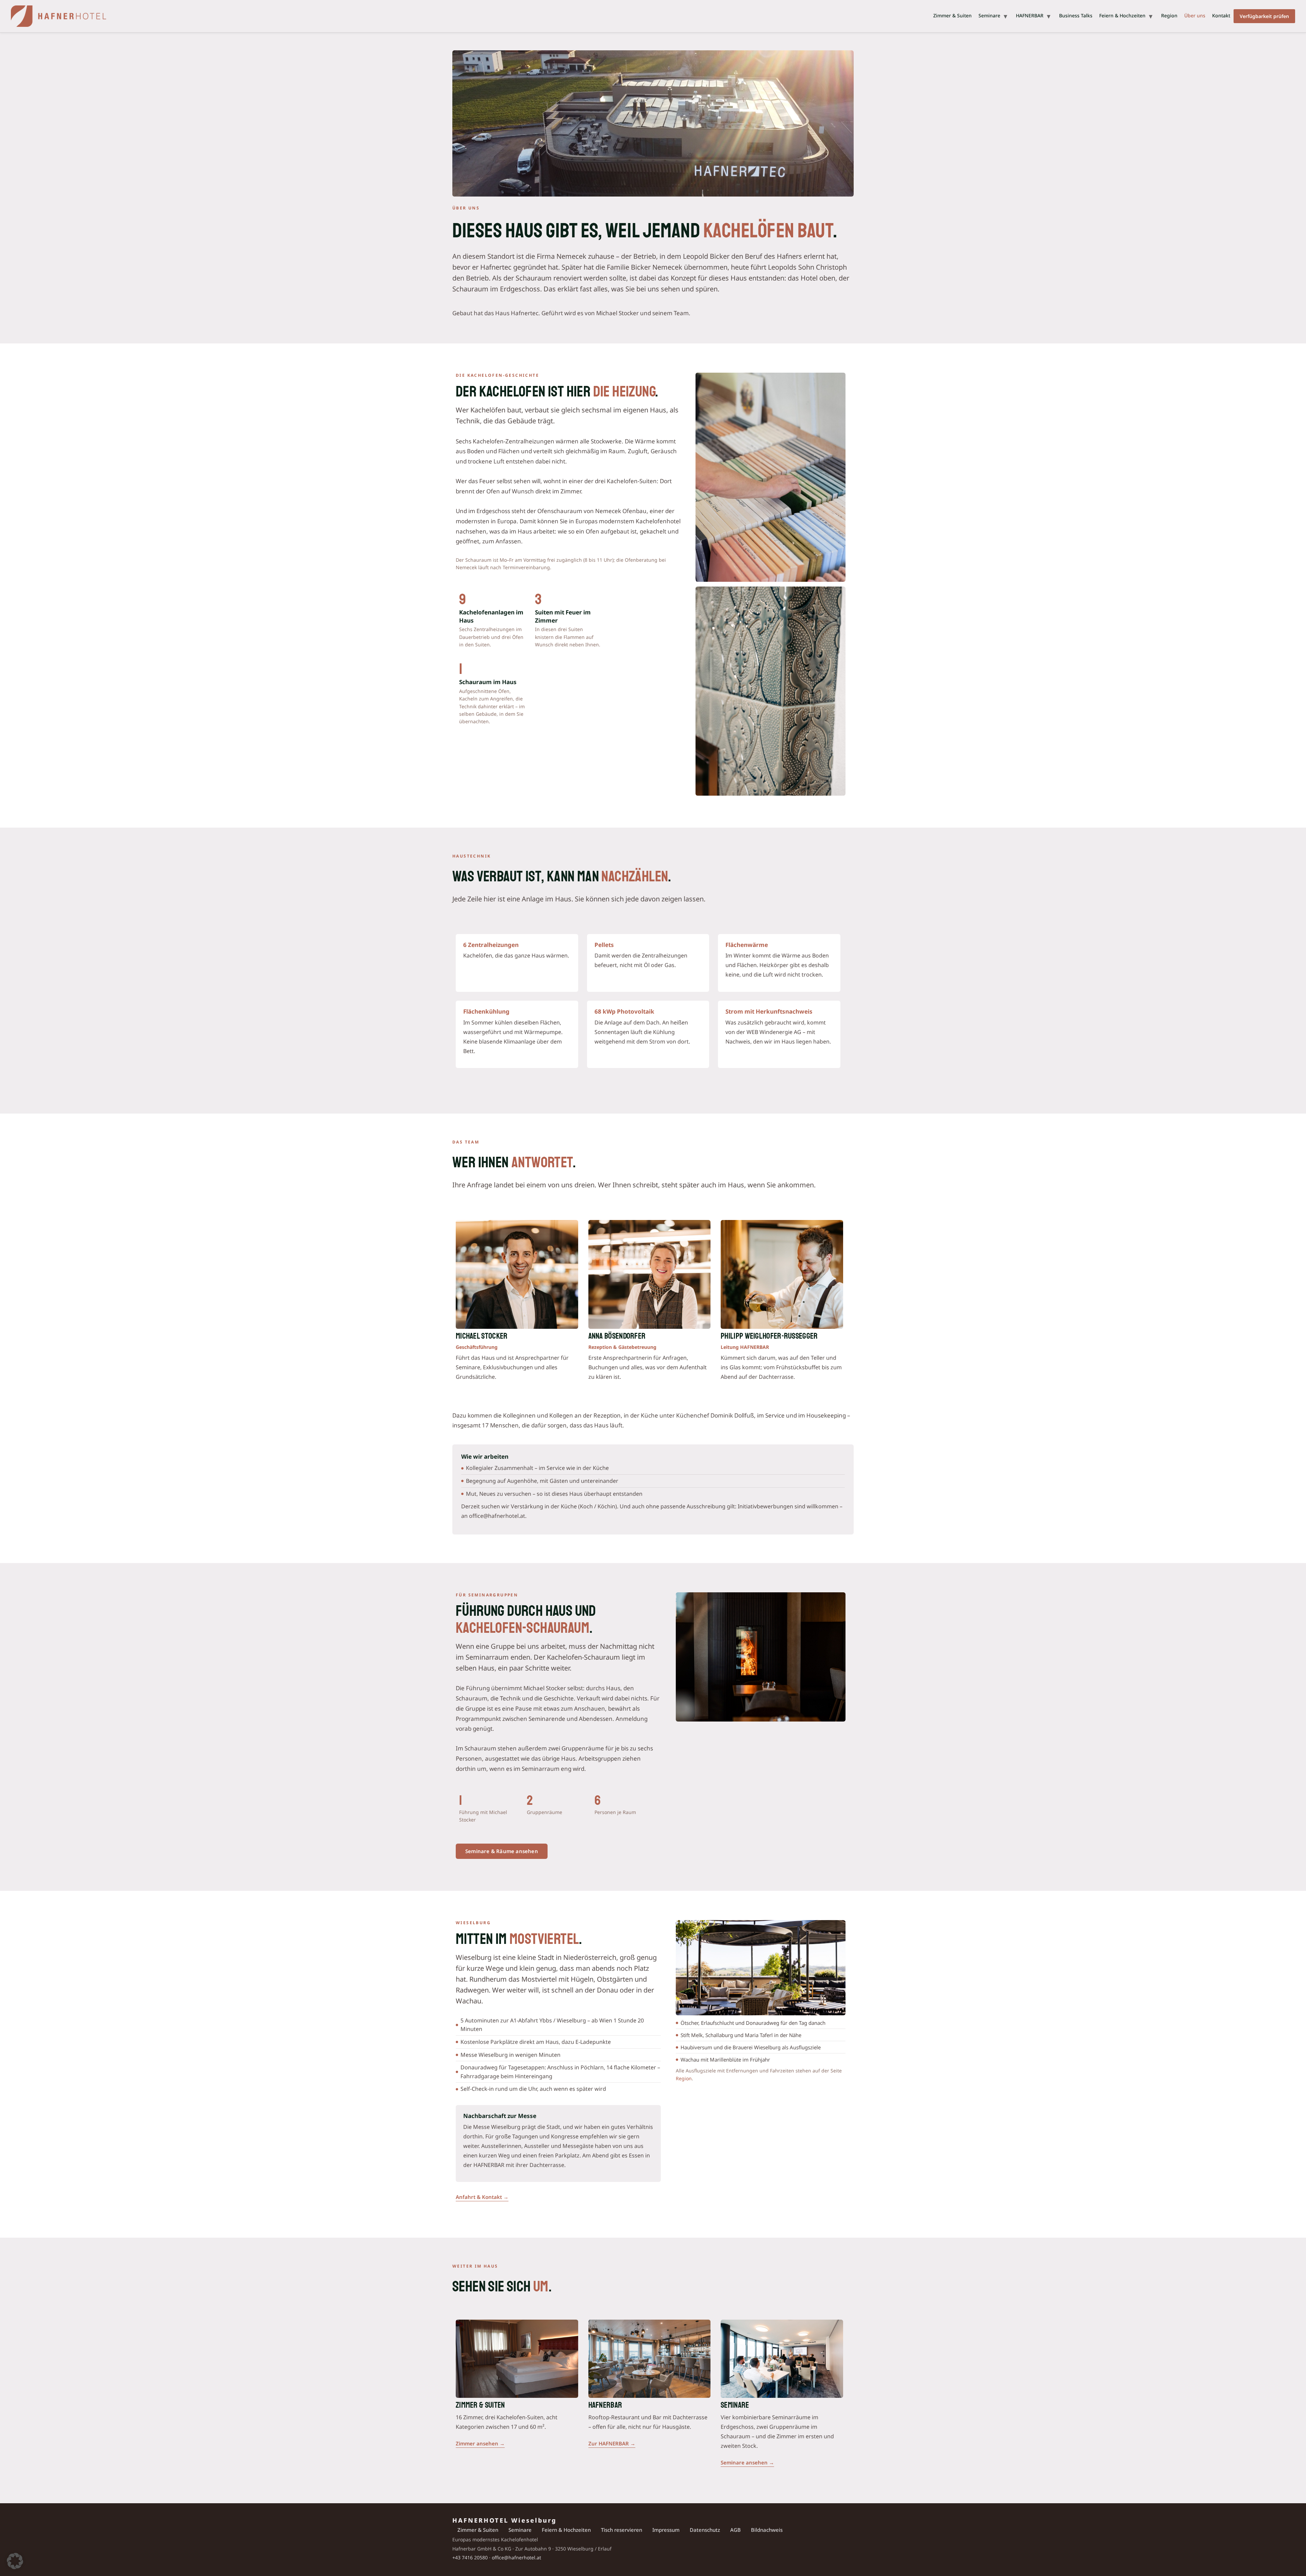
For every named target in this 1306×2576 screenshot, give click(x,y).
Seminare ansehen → (747, 2462)
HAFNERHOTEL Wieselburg (504, 2520)
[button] (15, 2561)
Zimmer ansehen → (480, 2443)
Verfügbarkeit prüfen (1264, 16)
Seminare (989, 15)
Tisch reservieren (622, 2530)
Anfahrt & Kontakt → (482, 2197)
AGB (735, 2530)
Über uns (1195, 15)
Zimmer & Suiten (952, 15)
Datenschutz (705, 2530)
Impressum (666, 2530)
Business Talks (1076, 15)
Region (1169, 15)
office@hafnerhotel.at (516, 2557)
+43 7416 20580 (470, 2557)
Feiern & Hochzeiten (1122, 15)
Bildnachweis (767, 2530)
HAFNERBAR (1030, 15)
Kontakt (1221, 15)
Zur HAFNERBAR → (612, 2443)
